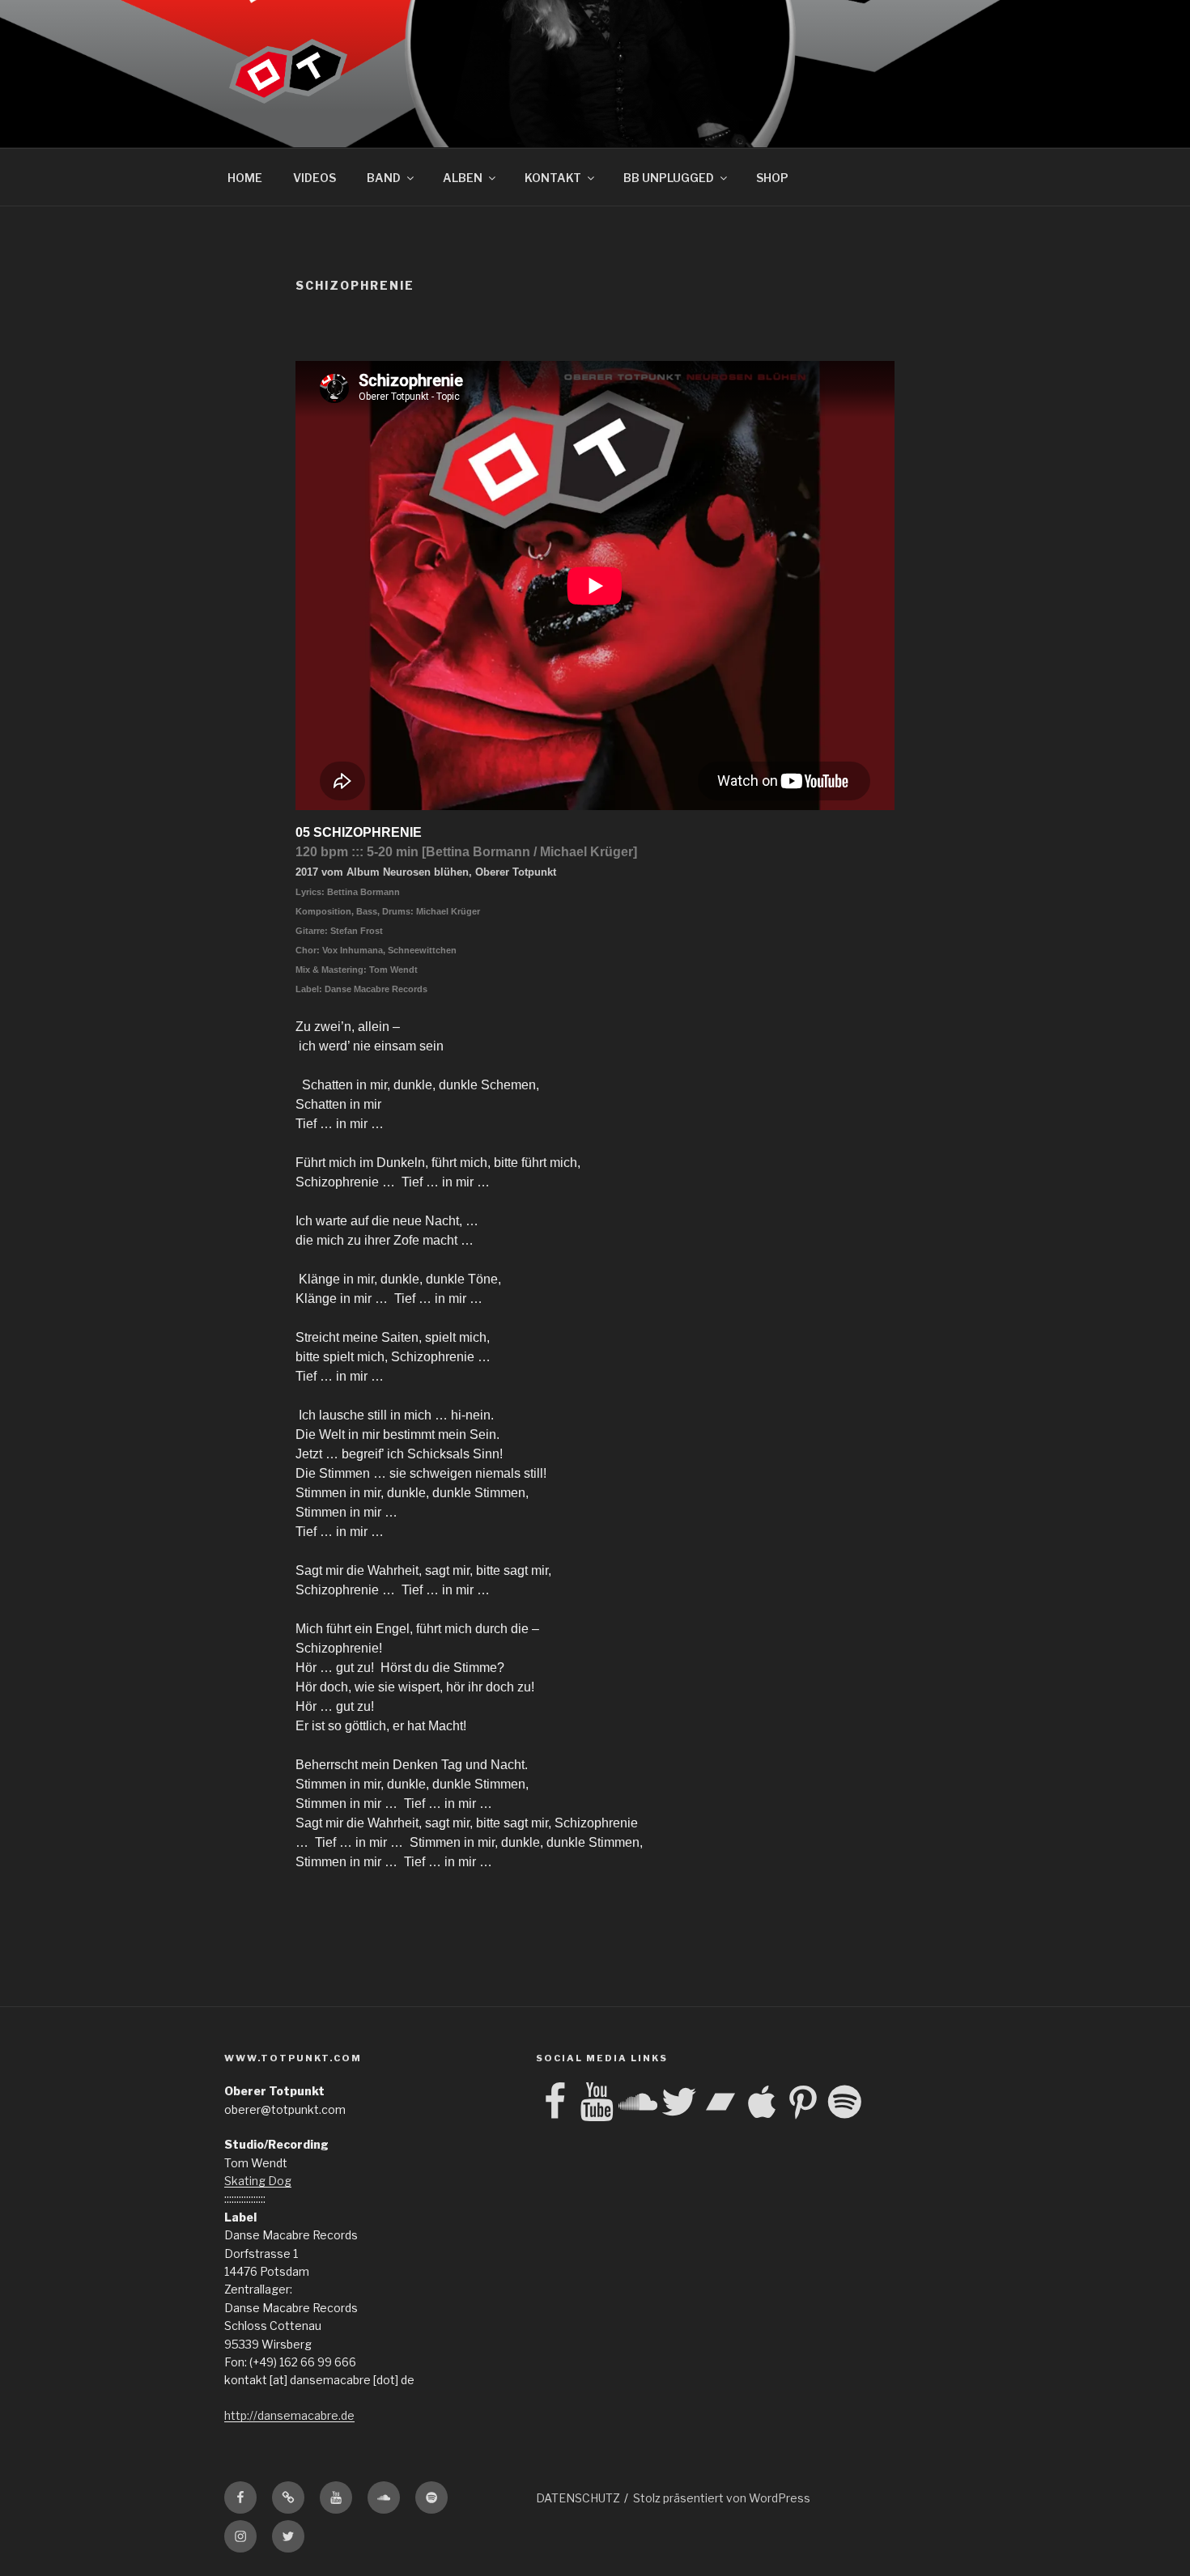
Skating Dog (258, 2181)
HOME (245, 178)
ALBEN (463, 178)
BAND (384, 178)
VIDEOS (314, 178)
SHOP (772, 178)
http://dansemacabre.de (289, 2415)
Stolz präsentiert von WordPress (722, 2498)
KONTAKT (553, 178)
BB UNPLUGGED (669, 178)
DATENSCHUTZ (578, 2498)
